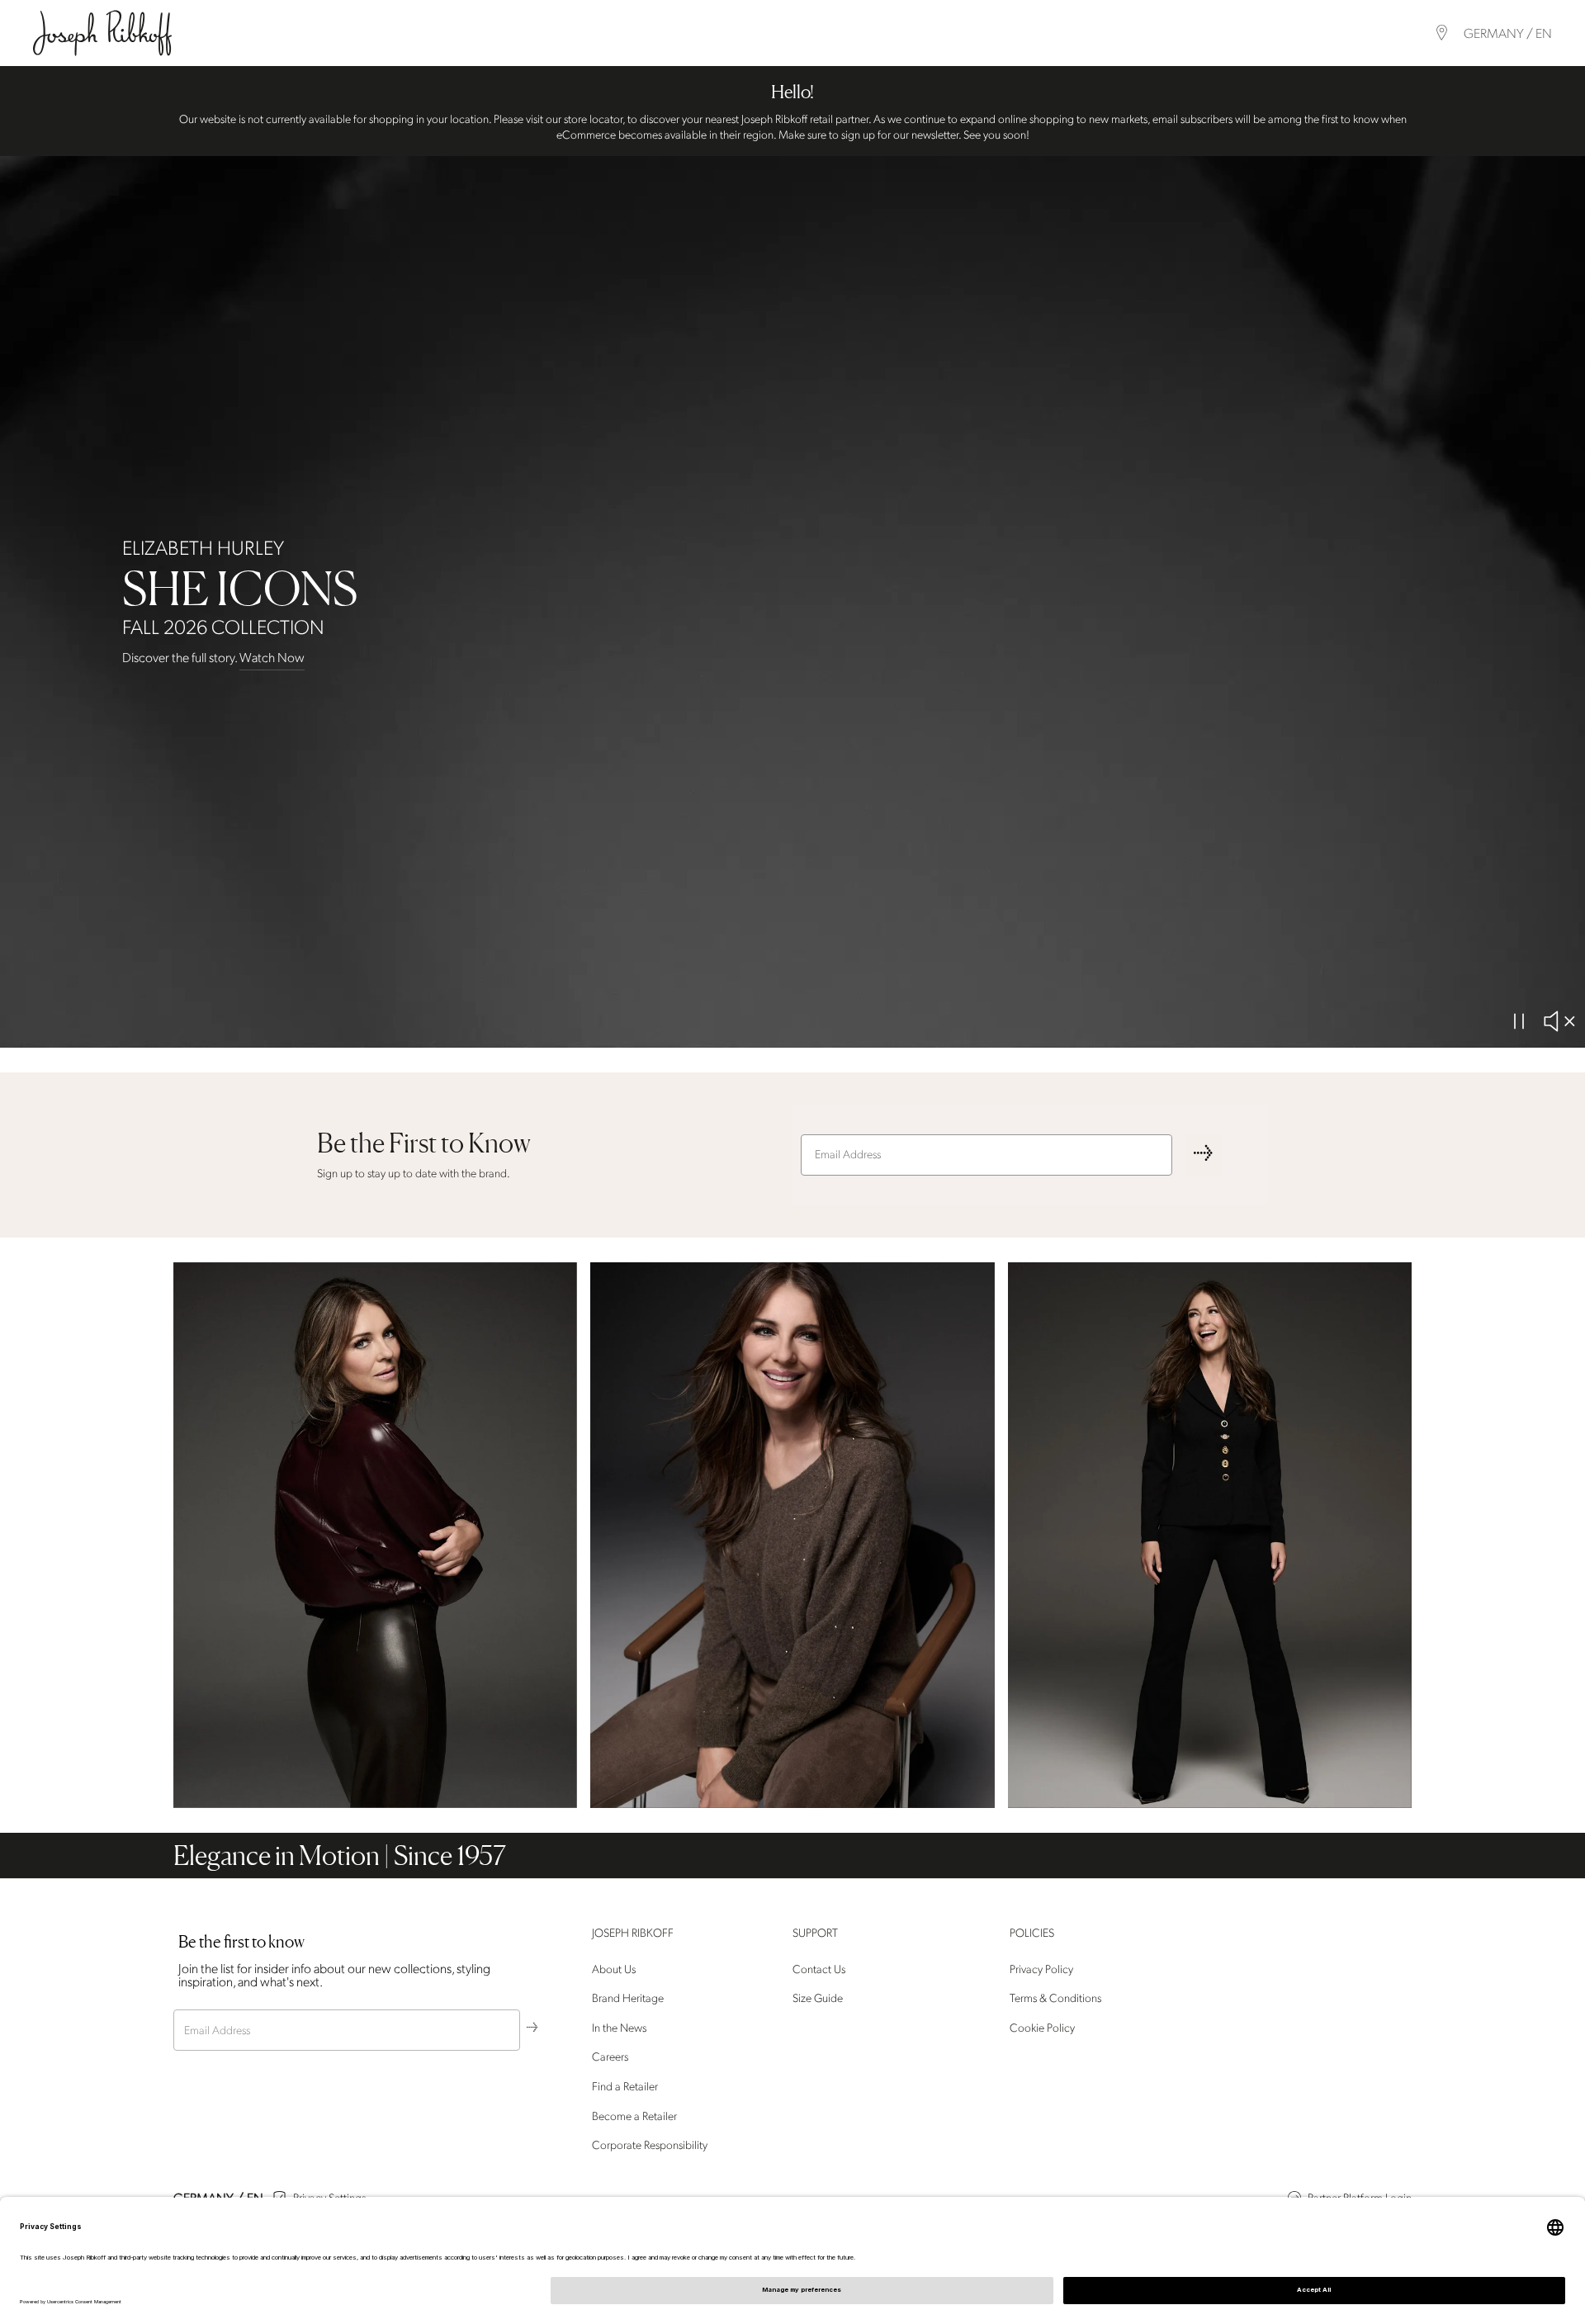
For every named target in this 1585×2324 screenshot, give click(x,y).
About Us (614, 1969)
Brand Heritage (628, 1998)
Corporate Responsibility (650, 2145)
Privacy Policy (1041, 1969)
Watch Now (272, 658)
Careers (610, 2058)
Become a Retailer (634, 2116)
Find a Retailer (625, 2087)
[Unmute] (1559, 1021)
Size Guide (818, 1998)
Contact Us (819, 1969)
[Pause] (1519, 1021)
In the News (619, 2028)
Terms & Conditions (1055, 1998)
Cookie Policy (1042, 2028)
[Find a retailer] (1442, 33)
